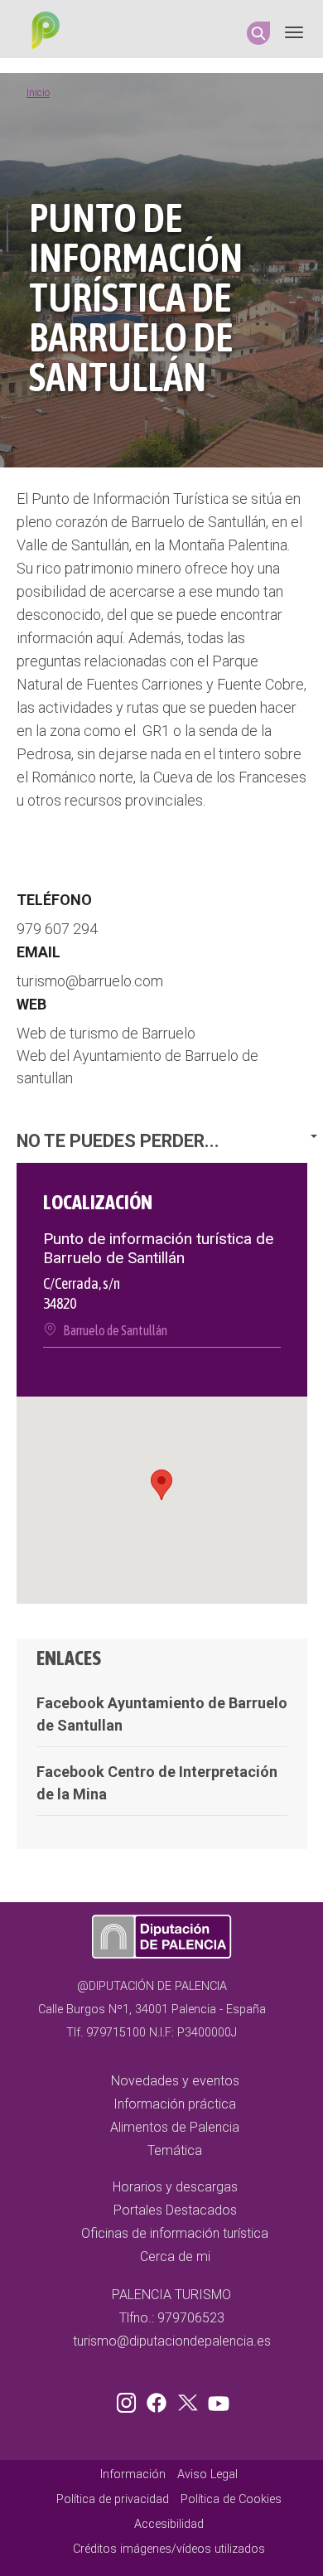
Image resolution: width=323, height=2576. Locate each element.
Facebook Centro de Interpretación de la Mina (157, 1783)
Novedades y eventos (175, 2081)
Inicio (38, 93)
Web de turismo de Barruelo (106, 1033)
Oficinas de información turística (175, 2233)
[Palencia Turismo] (42, 32)
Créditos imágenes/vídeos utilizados (169, 2549)
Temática (175, 2150)
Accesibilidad (169, 2524)
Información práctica (175, 2104)
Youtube (216, 2399)
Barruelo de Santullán (115, 1330)
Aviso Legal (207, 2474)
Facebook (161, 2399)
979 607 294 (57, 929)
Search (258, 33)
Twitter (190, 2399)
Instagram (129, 2399)
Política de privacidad (113, 2499)
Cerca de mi (175, 2256)
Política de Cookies (231, 2499)
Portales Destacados (175, 2210)
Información (133, 2474)
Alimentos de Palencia (175, 2127)
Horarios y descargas (175, 2187)
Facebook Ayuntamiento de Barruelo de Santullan (162, 1714)
